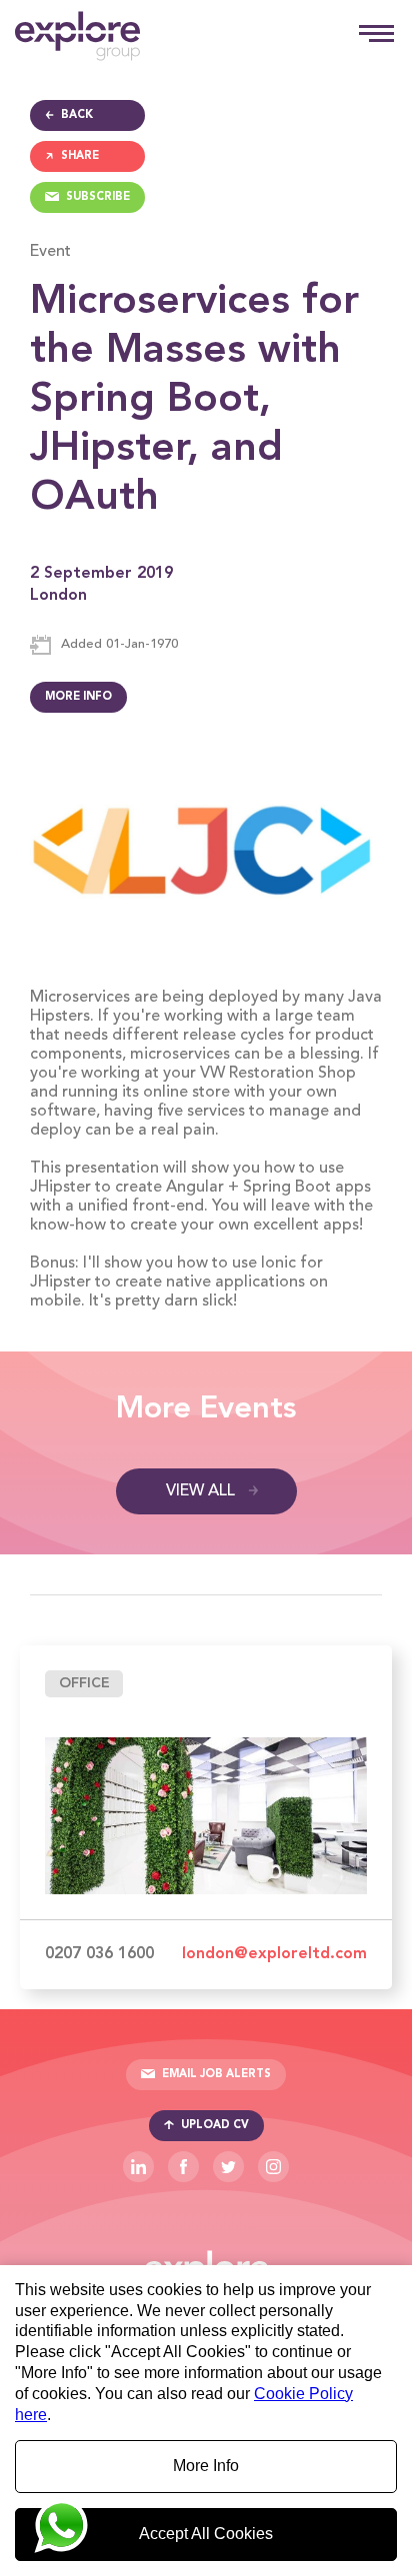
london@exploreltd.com (274, 1954)
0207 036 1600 (99, 1954)
